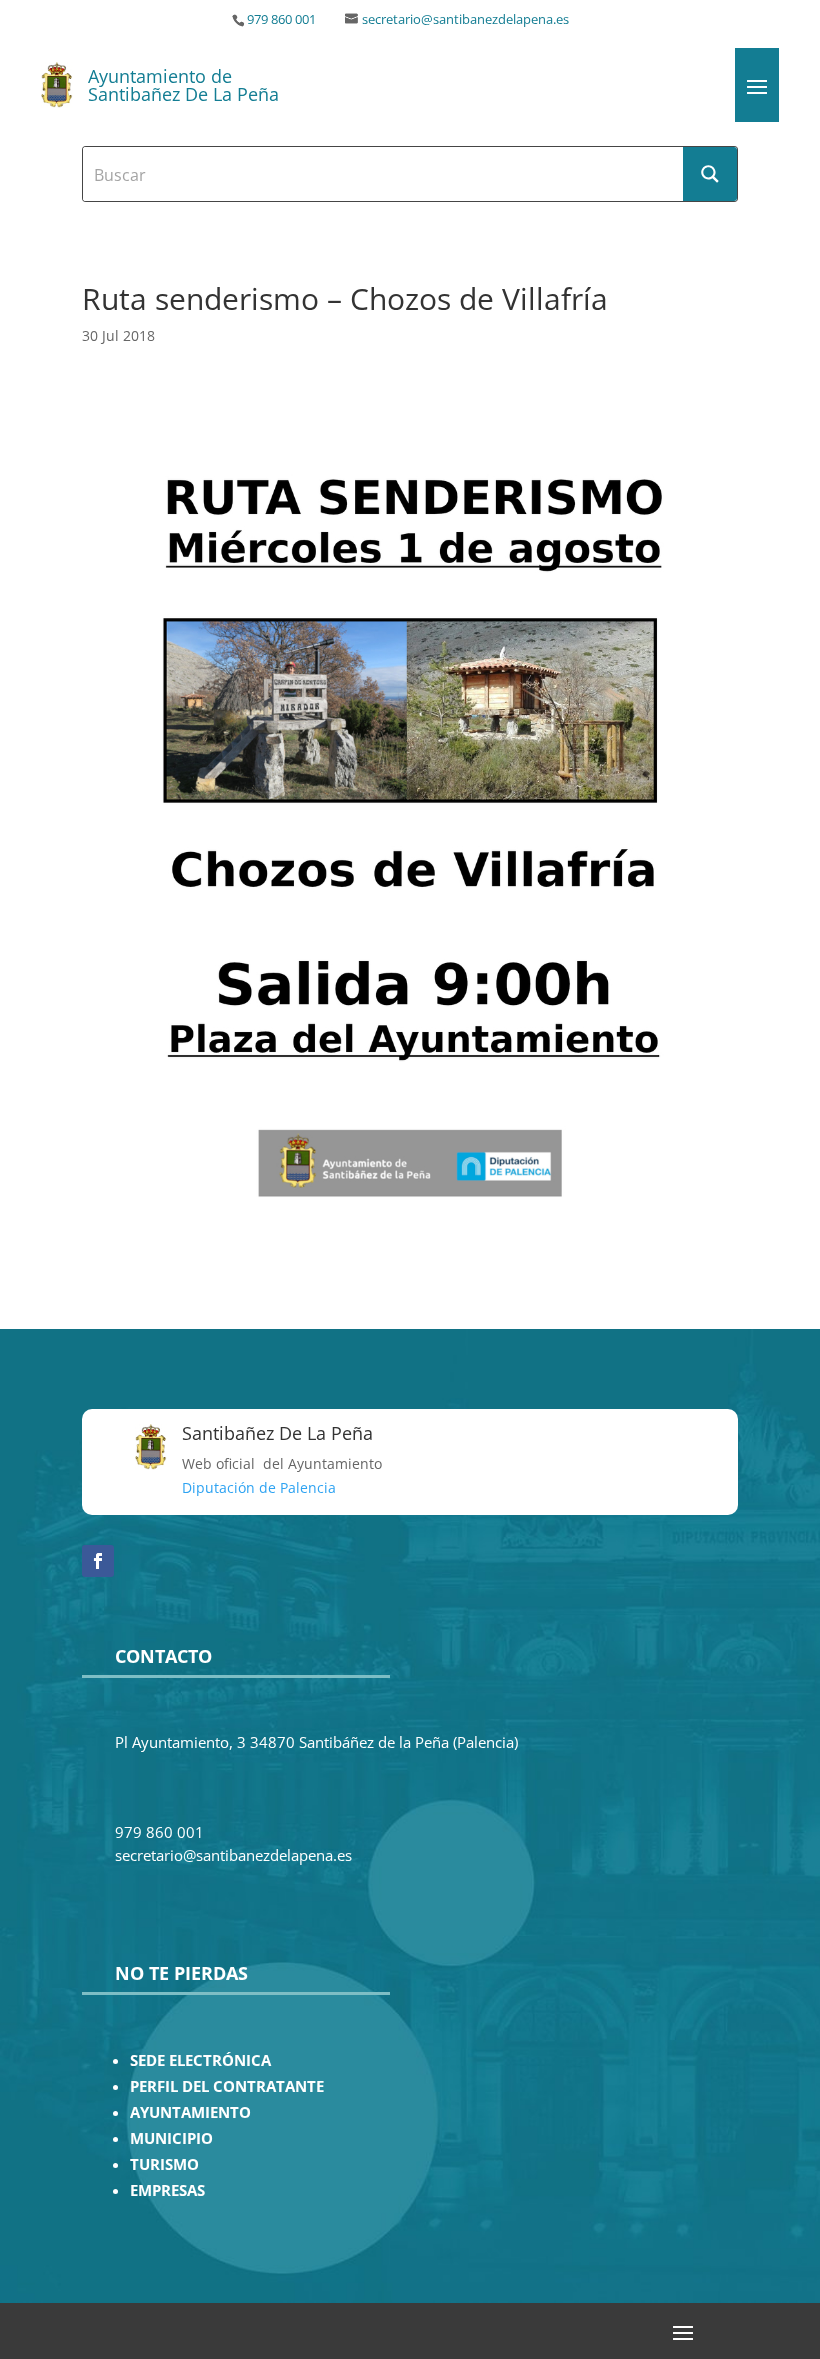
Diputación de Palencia (259, 1487)
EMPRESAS (167, 2190)
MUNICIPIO (171, 2138)
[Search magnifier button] (710, 174)
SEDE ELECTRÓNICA (200, 2060)
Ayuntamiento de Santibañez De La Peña (183, 85)
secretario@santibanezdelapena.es (465, 19)
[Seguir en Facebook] (98, 1561)
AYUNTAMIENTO (190, 2112)
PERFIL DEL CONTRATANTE (227, 2086)
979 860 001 (281, 19)
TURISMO (164, 2164)
